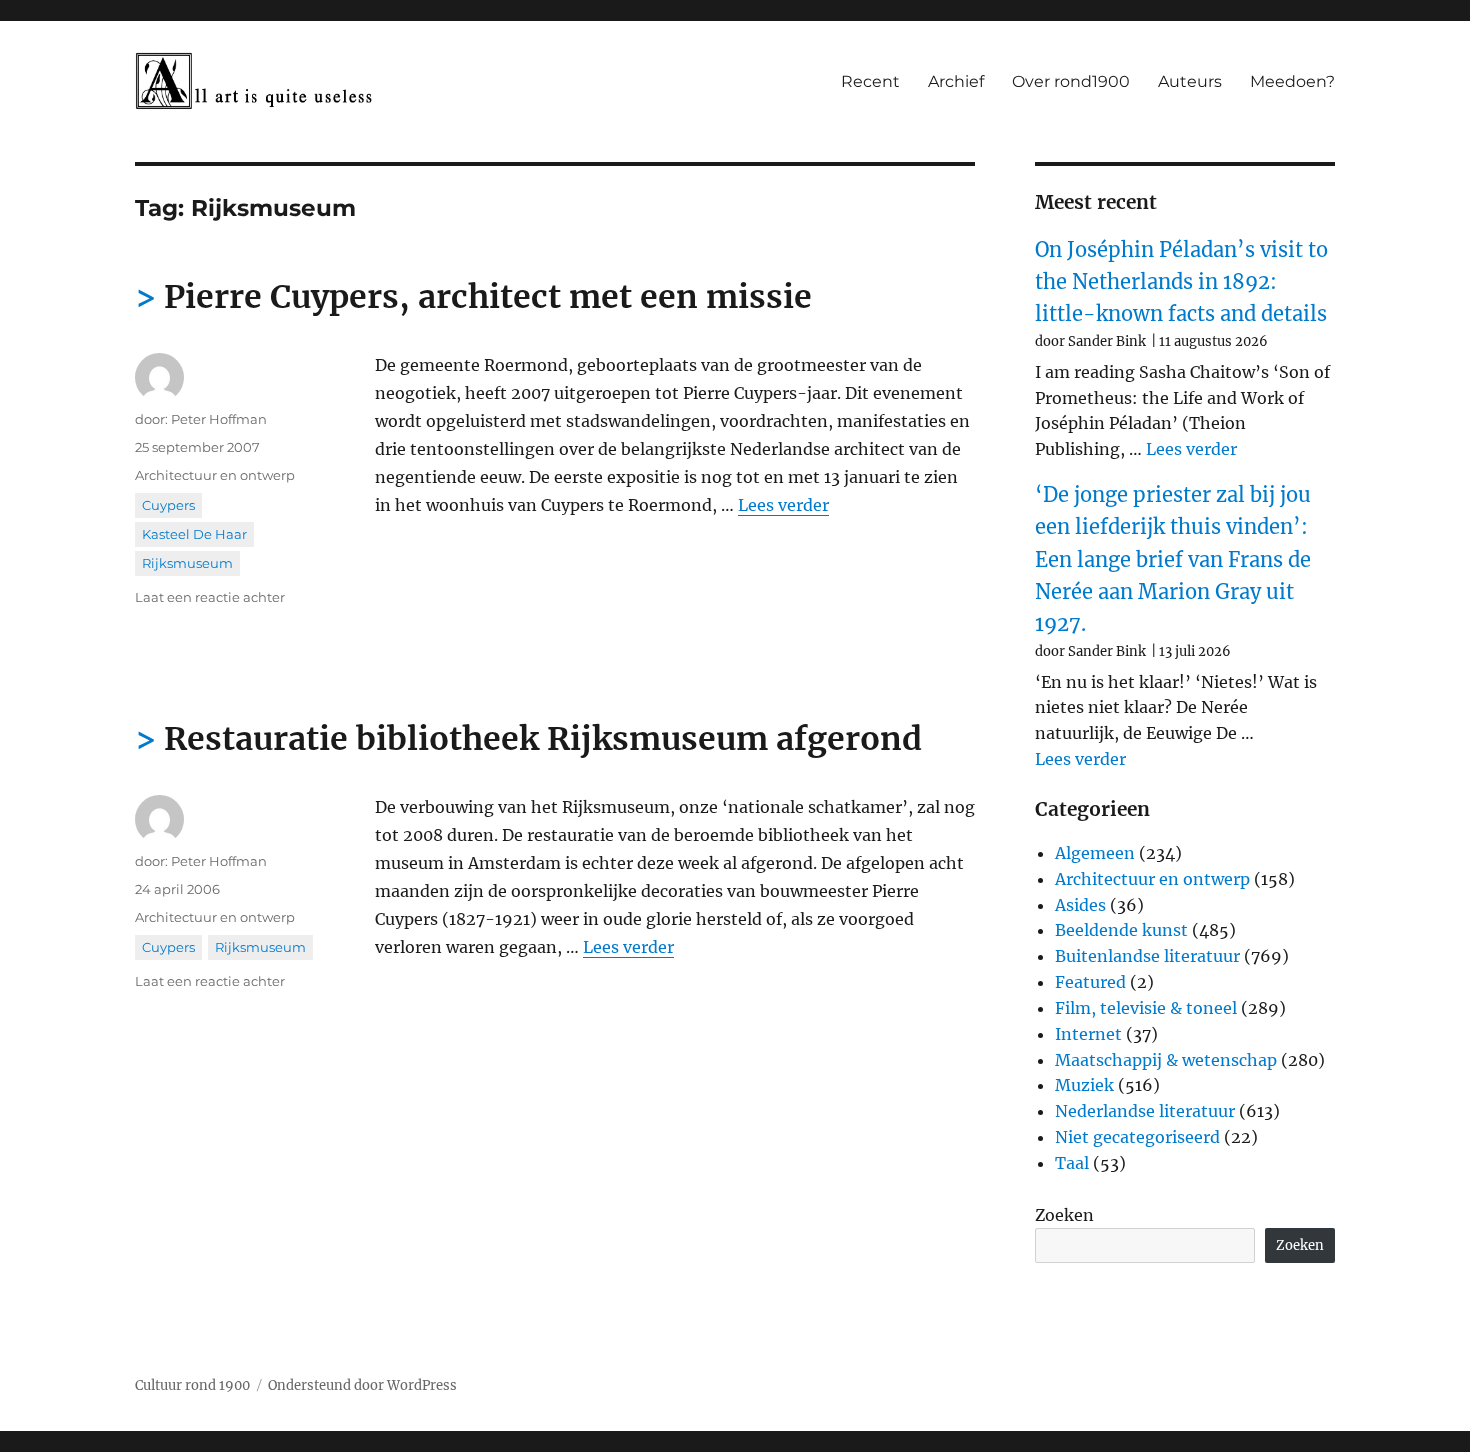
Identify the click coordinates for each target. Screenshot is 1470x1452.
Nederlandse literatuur (1145, 1111)
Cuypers (168, 505)
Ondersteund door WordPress (362, 1385)
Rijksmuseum (187, 563)
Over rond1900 (1071, 81)
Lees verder (783, 505)
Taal (1072, 1163)
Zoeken (1064, 1215)
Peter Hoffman (219, 419)
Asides (1080, 905)
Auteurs (1190, 81)
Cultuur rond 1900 (192, 1385)
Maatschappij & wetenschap (1166, 1060)
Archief (956, 81)
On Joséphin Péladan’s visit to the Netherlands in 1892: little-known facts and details (1181, 282)
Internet (1088, 1034)
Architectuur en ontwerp (215, 475)
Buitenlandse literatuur (1147, 956)
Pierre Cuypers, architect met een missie (488, 297)
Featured (1090, 982)
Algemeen (1095, 853)
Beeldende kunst (1121, 930)
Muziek (1084, 1085)
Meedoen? (1292, 81)
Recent (870, 81)
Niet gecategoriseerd (1137, 1137)
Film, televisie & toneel (1146, 1008)
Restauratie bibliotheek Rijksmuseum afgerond (543, 739)
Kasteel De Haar (194, 534)
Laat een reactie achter (210, 597)
